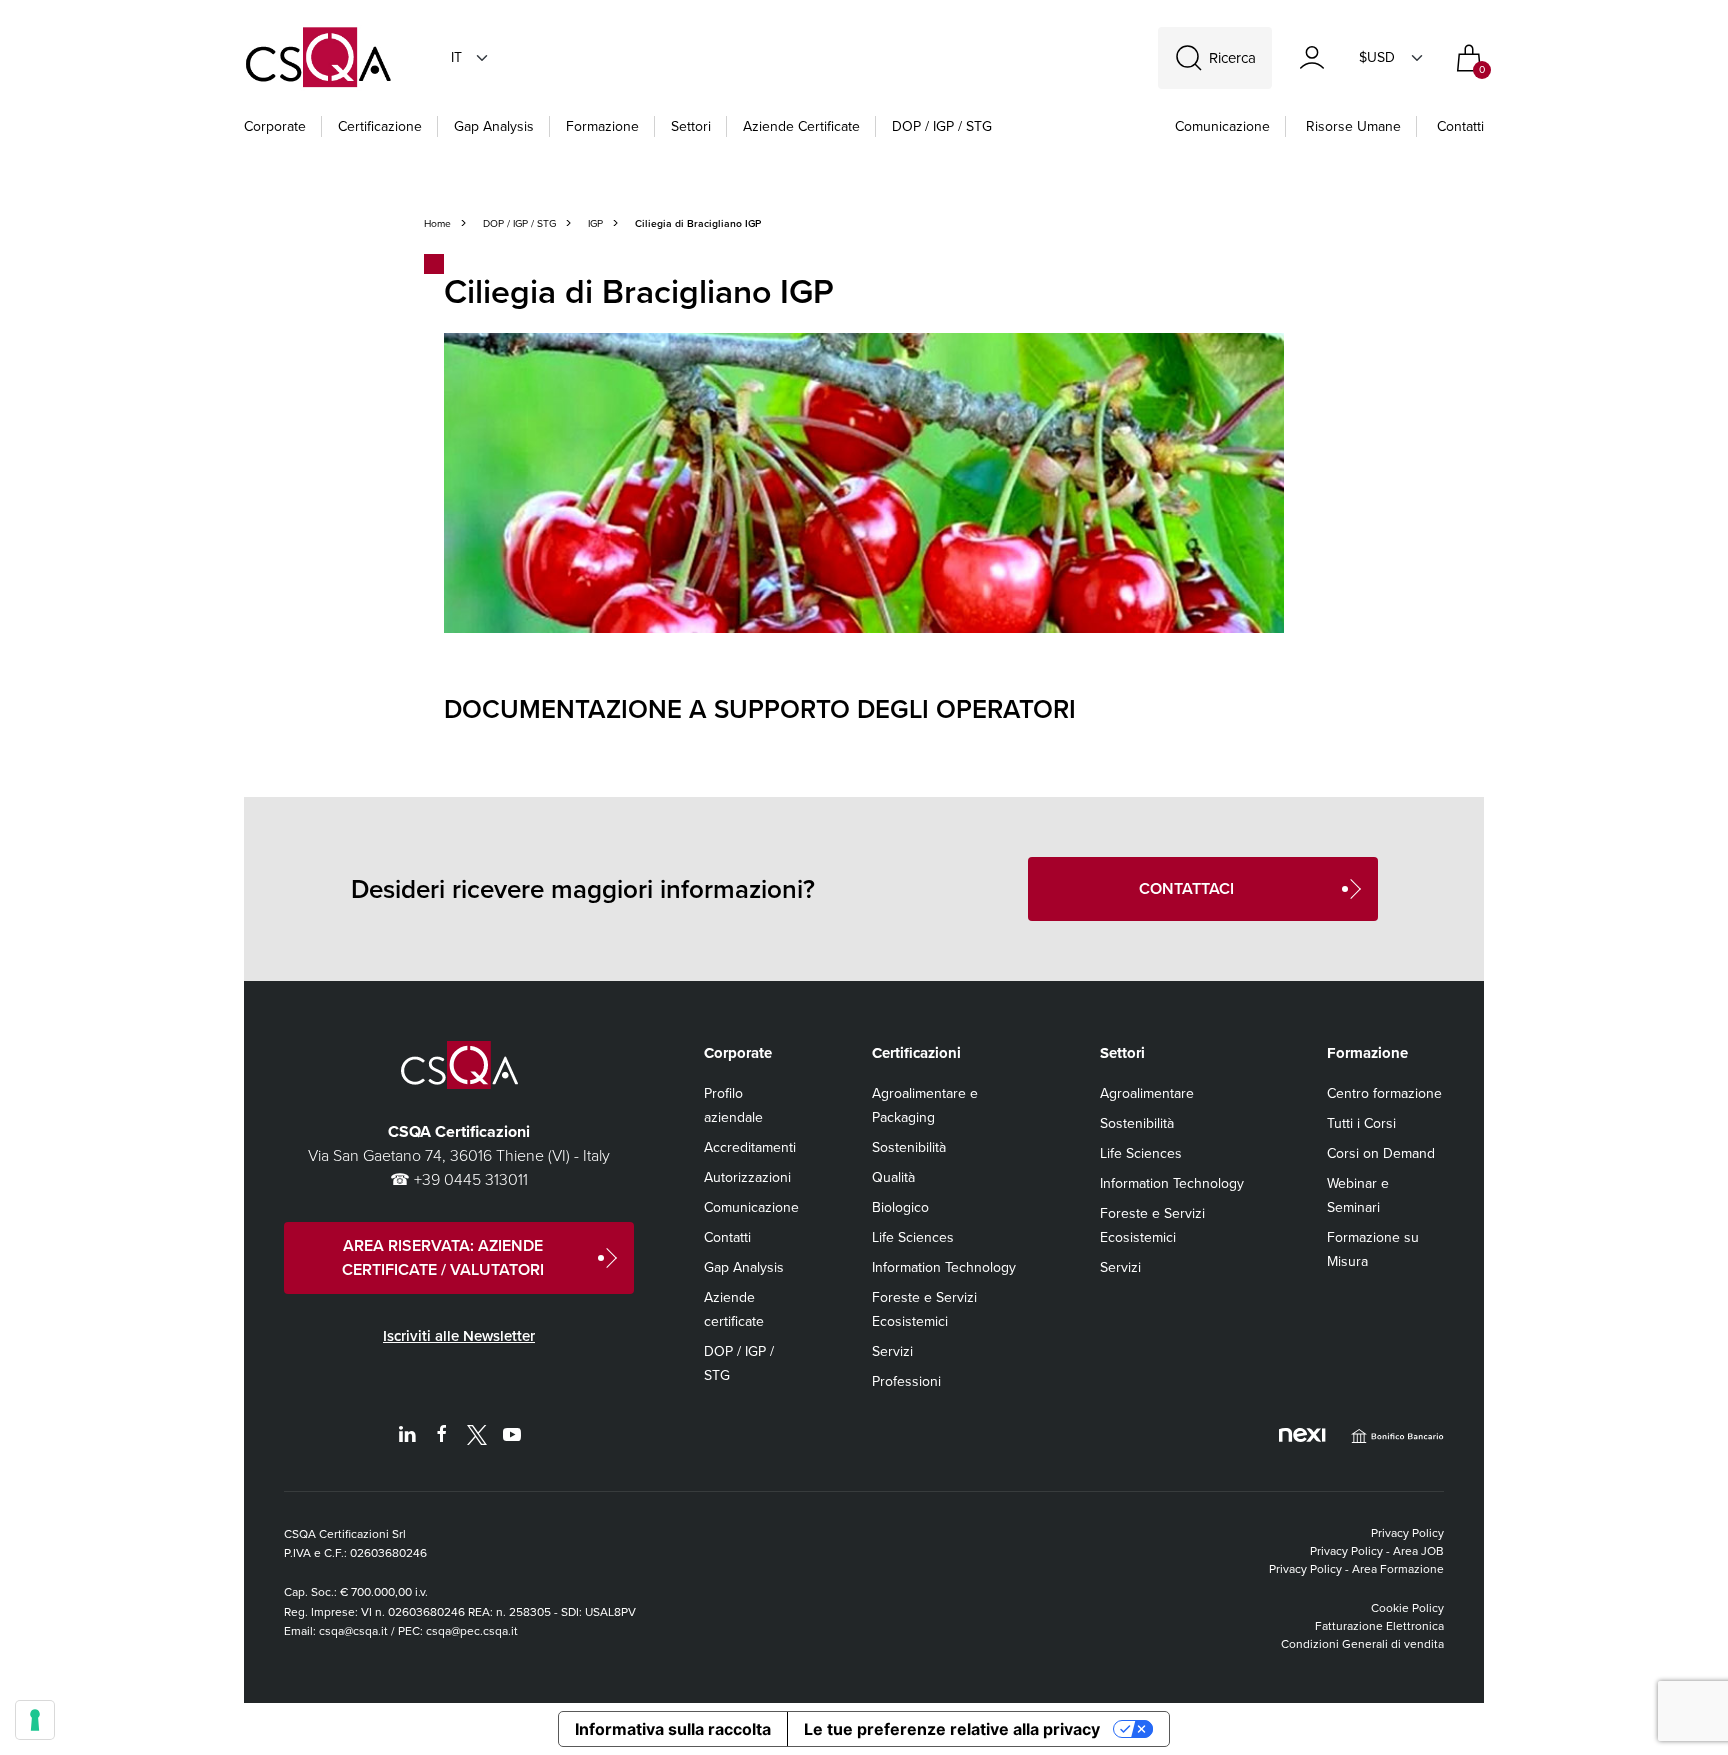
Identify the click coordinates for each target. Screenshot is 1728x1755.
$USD (1377, 57)
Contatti (1460, 126)
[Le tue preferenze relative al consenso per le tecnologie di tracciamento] (35, 1720)
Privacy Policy (1407, 1533)
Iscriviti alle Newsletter (459, 1336)
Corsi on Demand (1381, 1153)
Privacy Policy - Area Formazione (1356, 1569)
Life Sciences (913, 1237)
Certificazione (380, 126)
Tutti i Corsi (1361, 1123)
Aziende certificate (801, 126)
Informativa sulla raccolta (673, 1729)
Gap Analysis (494, 126)
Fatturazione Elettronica (1379, 1626)
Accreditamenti (750, 1147)
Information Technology (944, 1267)
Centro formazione (1384, 1093)
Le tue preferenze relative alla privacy (952, 1729)
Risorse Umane (1353, 126)
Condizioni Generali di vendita (1362, 1644)
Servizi (892, 1351)
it (456, 57)
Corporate (275, 126)
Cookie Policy (1407, 1608)
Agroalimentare (1147, 1093)
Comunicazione (1222, 126)
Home (437, 223)
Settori (691, 126)
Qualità (893, 1177)
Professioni (906, 1381)
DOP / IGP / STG (942, 126)
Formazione (602, 126)
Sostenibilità (909, 1147)
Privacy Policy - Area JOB (1377, 1551)
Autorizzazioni (747, 1177)
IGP (595, 223)
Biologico (900, 1207)
